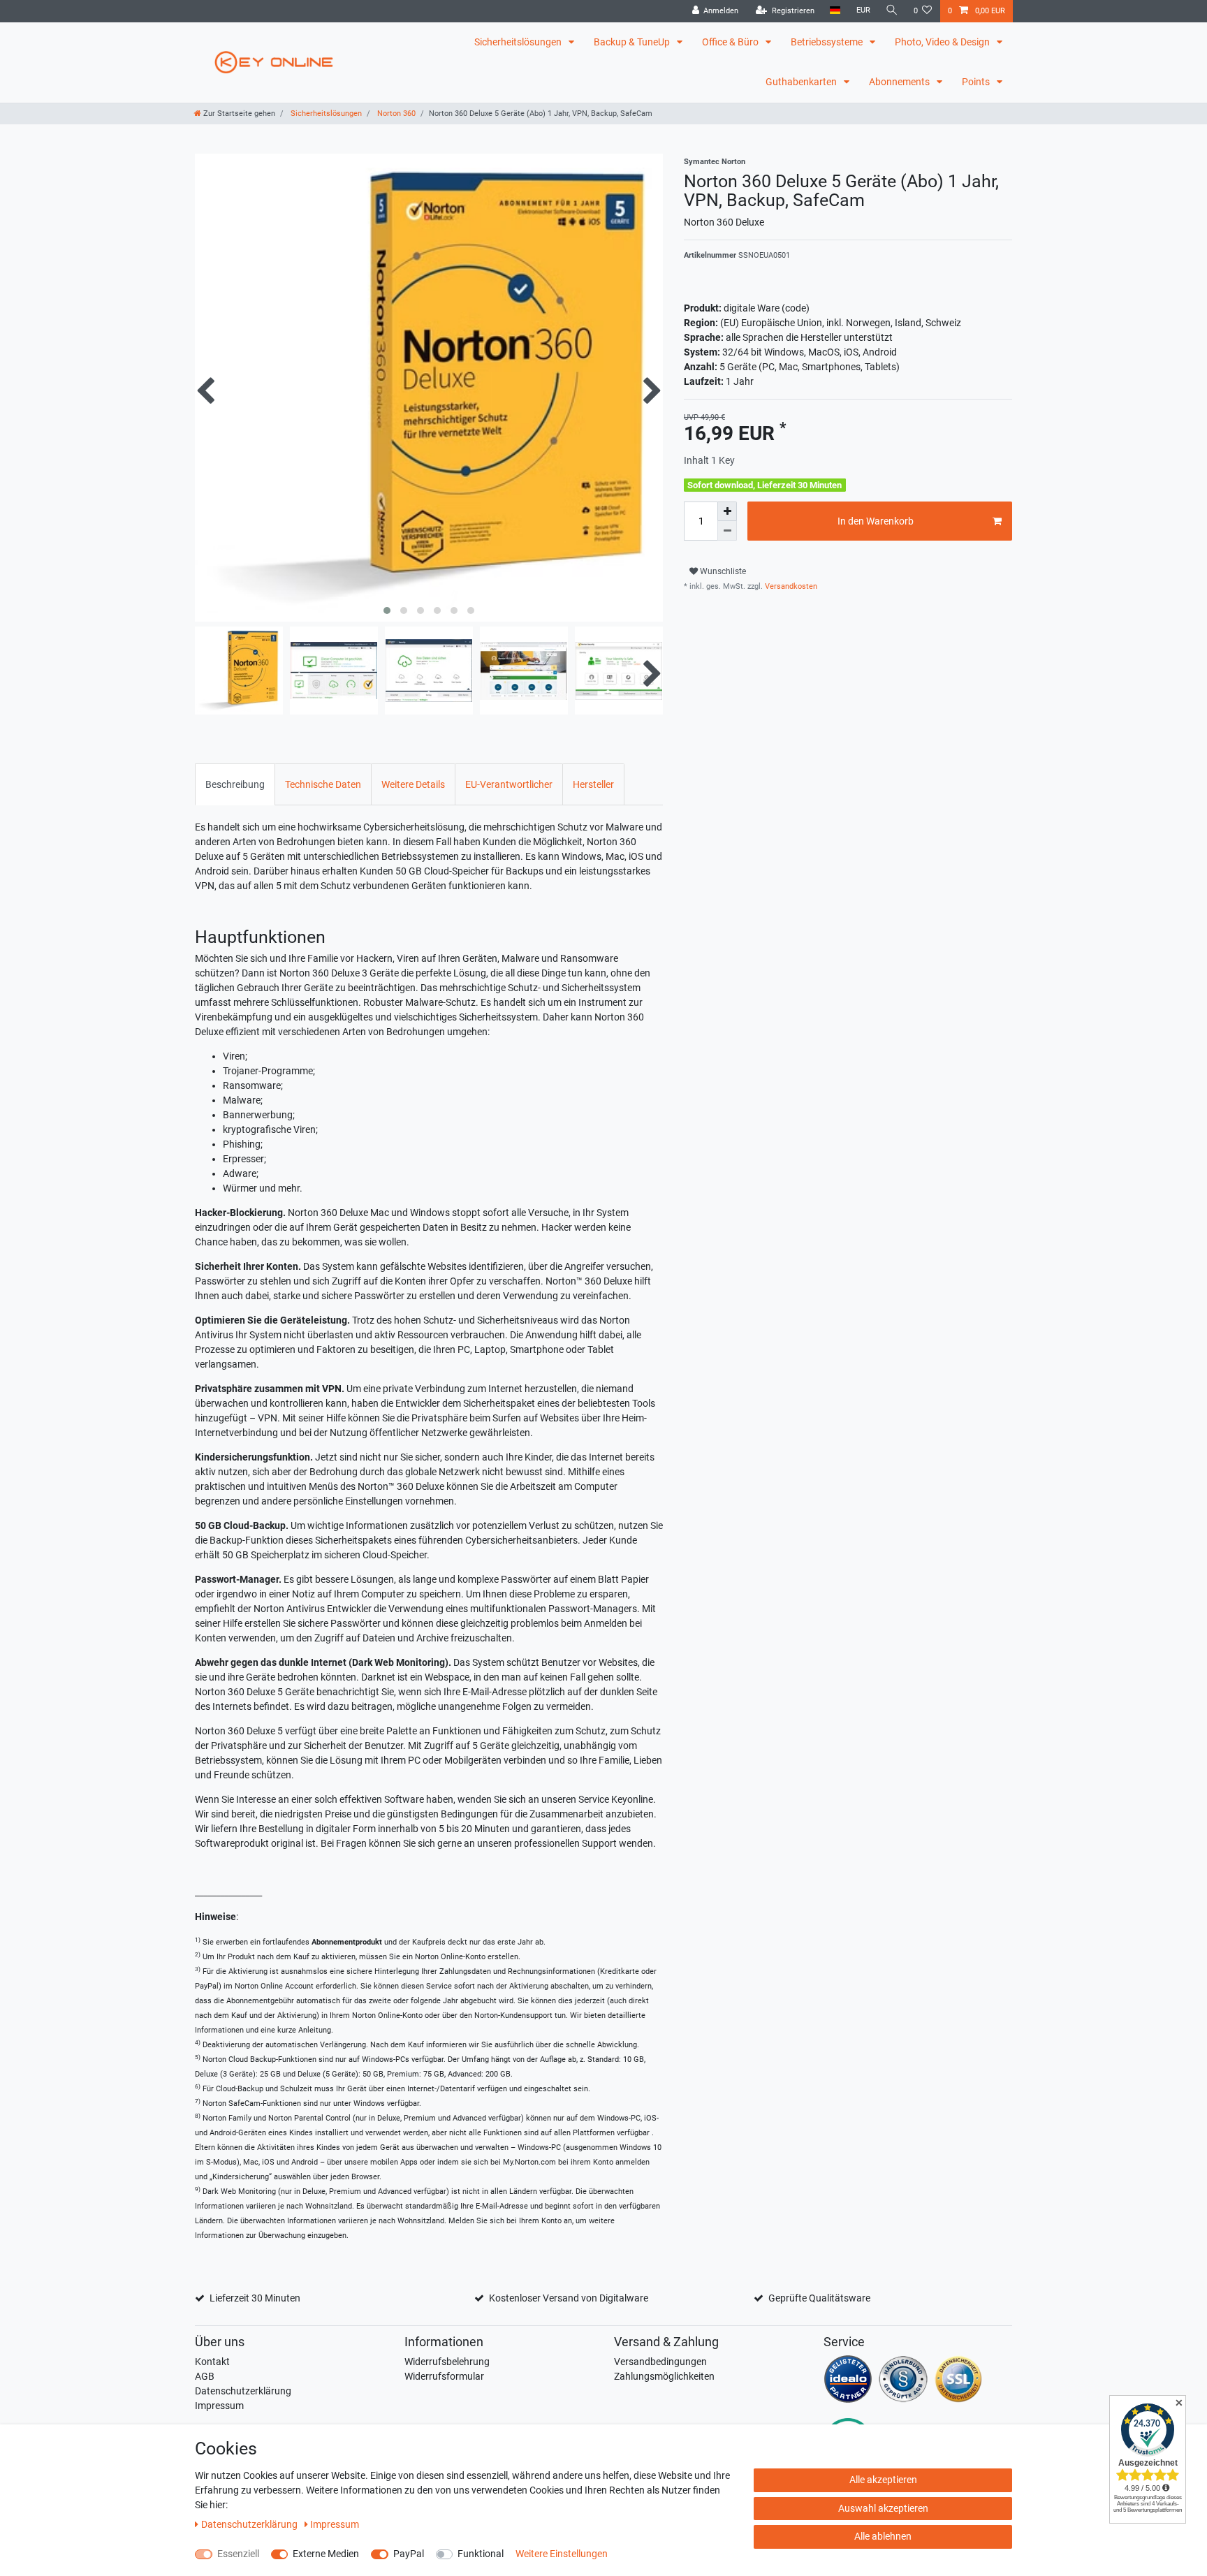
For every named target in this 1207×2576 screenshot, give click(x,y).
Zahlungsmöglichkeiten (664, 2376)
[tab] (235, 784)
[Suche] (892, 11)
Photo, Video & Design (943, 42)
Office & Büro (731, 42)
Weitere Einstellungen (562, 2554)
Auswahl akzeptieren (883, 2508)
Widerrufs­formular (444, 2376)
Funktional (481, 2554)
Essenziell (238, 2554)
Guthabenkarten (802, 82)
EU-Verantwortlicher (509, 784)
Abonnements (900, 82)
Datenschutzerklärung (243, 2391)
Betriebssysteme (828, 42)
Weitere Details (413, 784)
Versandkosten (790, 586)
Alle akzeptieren (883, 2480)
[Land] (835, 11)
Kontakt (212, 2362)
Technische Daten (323, 784)
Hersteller (593, 784)
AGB (205, 2376)
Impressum (219, 2406)
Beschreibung (235, 784)
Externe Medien (326, 2554)
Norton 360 (395, 114)
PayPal (409, 2554)
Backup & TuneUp (633, 42)
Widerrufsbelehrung (447, 2362)
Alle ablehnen (883, 2536)
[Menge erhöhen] (727, 511)
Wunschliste (722, 571)
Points (977, 82)
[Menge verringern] (727, 531)
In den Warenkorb (876, 521)
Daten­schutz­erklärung (250, 2524)
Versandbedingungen (660, 2362)
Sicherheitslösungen (519, 42)
